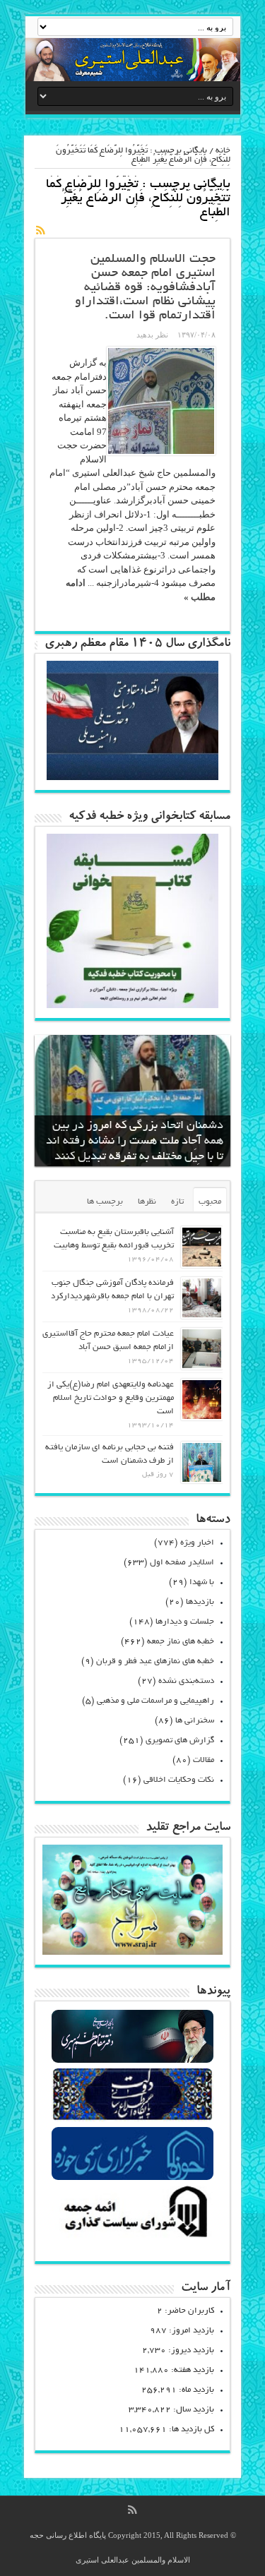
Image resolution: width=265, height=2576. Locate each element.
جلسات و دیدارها (185, 1622)
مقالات (204, 1760)
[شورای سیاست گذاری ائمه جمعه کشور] (133, 2237)
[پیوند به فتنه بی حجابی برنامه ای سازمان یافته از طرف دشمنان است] (202, 1462)
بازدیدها (200, 1602)
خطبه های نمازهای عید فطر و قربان (155, 1661)
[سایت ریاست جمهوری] (133, 2120)
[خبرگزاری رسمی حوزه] (133, 2178)
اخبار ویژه (197, 1543)
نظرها (147, 1202)
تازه (177, 1202)
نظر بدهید (152, 335)
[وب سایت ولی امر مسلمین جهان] (133, 2061)
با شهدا (202, 1582)
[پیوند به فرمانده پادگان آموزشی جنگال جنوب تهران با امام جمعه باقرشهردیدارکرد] (202, 1298)
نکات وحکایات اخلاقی (179, 1780)
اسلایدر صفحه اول (182, 1563)
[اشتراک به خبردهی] (40, 230)
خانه (223, 151)
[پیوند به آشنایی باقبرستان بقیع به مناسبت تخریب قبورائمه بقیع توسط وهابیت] (202, 1247)
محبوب (210, 1202)
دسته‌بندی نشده (186, 1681)
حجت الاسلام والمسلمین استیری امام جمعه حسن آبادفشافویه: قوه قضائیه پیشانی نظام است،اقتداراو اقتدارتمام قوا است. (145, 288)
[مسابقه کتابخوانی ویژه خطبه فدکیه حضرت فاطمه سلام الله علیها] (132, 1005)
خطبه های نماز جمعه (181, 1642)
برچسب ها (105, 1202)
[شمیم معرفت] (133, 60)
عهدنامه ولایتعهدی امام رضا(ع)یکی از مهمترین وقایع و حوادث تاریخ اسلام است (111, 1398)
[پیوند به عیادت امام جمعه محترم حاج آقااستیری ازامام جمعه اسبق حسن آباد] (202, 1349)
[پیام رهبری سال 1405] (132, 777)
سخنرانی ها (195, 1721)
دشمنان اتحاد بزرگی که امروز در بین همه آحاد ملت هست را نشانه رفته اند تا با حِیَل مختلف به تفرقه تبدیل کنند (135, 1142)
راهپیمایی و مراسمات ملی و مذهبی (155, 1701)
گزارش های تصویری (180, 1741)
